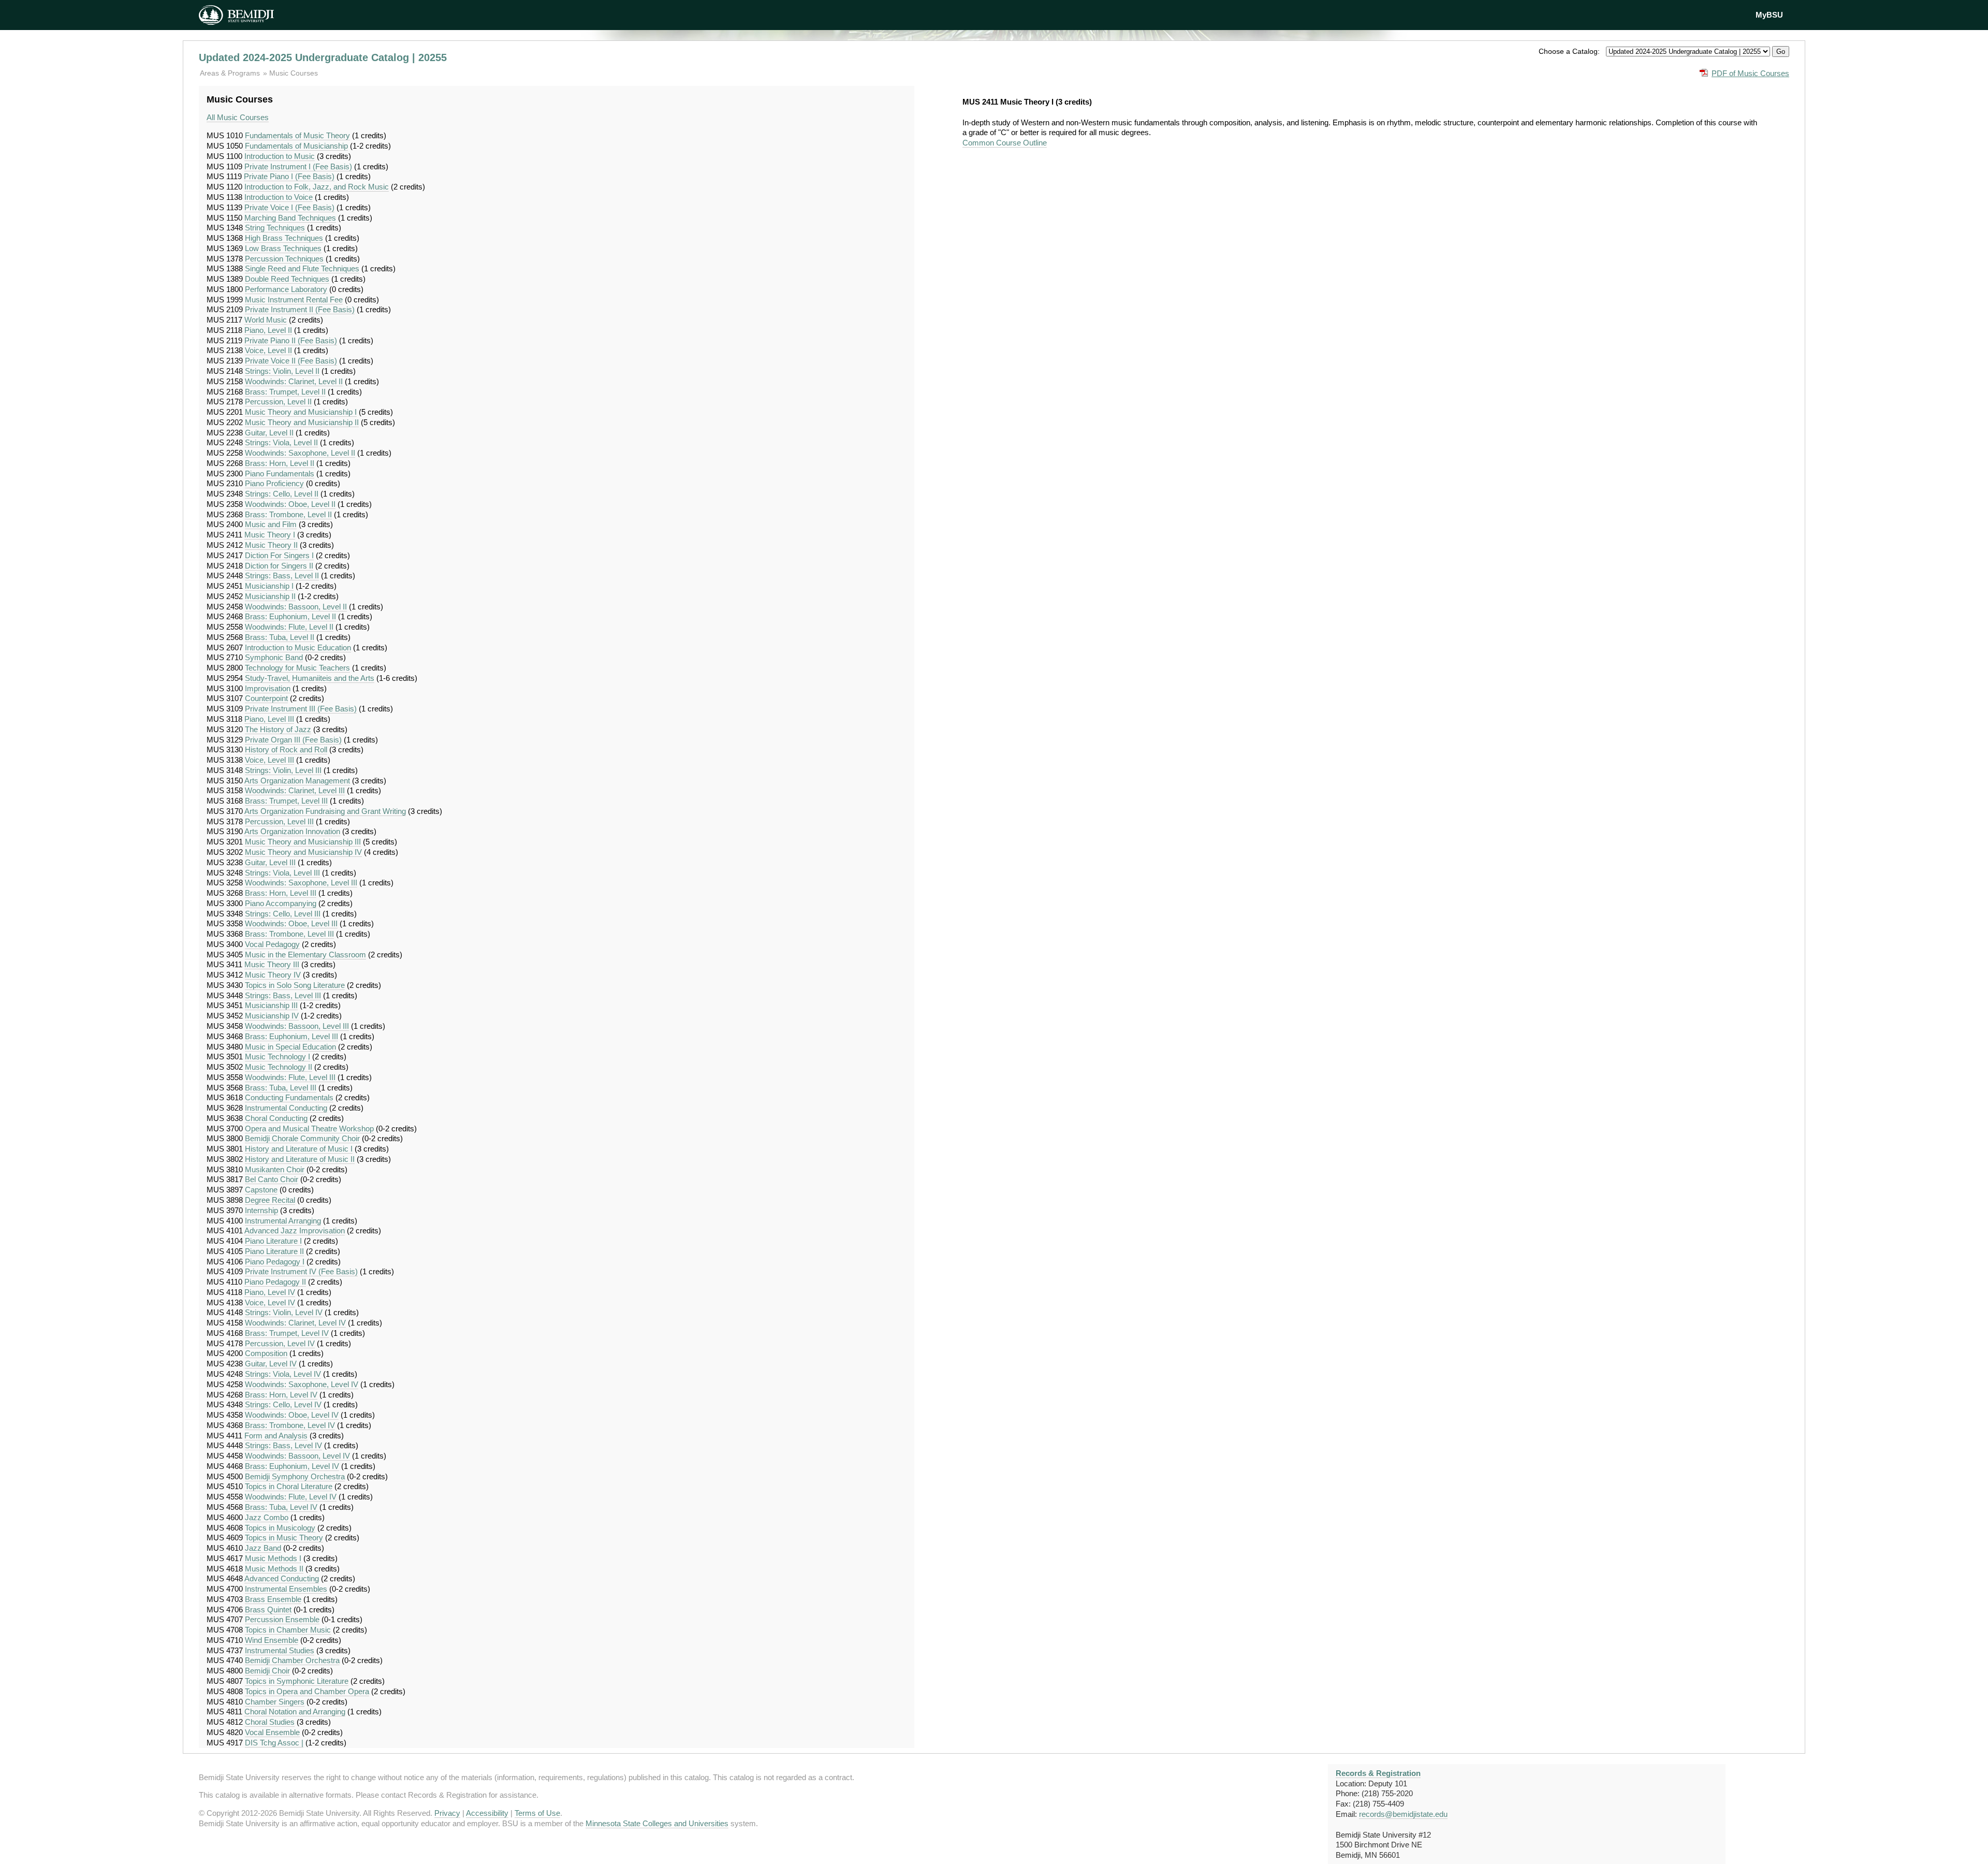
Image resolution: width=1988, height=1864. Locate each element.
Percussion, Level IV (280, 1343)
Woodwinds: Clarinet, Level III (295, 790)
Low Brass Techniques (283, 248)
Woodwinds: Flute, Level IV (291, 1497)
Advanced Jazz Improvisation (295, 1230)
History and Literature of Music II (300, 1159)
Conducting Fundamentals (289, 1097)
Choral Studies (270, 1722)
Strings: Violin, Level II (282, 371)
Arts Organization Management (297, 781)
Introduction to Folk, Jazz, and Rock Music (317, 187)
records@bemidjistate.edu (1403, 1814)
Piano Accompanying (281, 903)
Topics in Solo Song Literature (295, 985)
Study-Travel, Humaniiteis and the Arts (310, 678)
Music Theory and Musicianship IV (303, 852)
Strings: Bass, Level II (282, 576)
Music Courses (294, 73)
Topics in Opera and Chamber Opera (307, 1691)
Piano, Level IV (270, 1292)
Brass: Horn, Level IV (281, 1395)
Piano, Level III (269, 719)
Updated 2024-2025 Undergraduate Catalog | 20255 (323, 57)
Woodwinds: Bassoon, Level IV (297, 1456)
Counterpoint (266, 698)
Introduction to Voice (279, 197)
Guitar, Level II (269, 433)
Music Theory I (270, 535)
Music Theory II (271, 545)
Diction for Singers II (279, 566)
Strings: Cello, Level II (282, 494)
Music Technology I (277, 1057)
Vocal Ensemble (272, 1732)
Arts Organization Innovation (292, 831)
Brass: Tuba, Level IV (281, 1507)
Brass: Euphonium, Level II (290, 616)
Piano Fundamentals (280, 474)
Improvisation (268, 688)
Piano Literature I (273, 1241)
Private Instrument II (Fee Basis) (300, 309)
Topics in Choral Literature (289, 1486)
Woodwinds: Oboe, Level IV (292, 1415)
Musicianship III (271, 1005)
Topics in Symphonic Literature (297, 1681)
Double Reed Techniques (287, 279)
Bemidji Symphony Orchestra (295, 1476)
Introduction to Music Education (298, 647)
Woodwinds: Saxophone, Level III (301, 883)
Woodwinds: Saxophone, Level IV (302, 1384)
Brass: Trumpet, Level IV (287, 1333)
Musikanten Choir (275, 1169)
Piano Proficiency (274, 483)
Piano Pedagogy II (275, 1282)
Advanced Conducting (282, 1578)
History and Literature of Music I (299, 1149)
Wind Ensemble (272, 1640)
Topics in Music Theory (284, 1538)
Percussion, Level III (279, 821)
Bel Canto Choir (272, 1179)
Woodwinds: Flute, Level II (289, 627)
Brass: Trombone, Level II (288, 514)
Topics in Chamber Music (288, 1630)
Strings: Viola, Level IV (283, 1374)
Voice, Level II (268, 350)
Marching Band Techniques (290, 218)
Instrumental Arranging (283, 1221)
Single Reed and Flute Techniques (302, 268)
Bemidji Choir (267, 1671)
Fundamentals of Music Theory (297, 135)
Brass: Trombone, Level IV (290, 1425)
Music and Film (271, 524)
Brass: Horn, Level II (280, 463)
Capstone (261, 1190)
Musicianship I (269, 586)
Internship (261, 1210)
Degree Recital (270, 1200)
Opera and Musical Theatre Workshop (309, 1128)
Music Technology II (279, 1067)
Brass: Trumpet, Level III (286, 801)
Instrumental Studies (280, 1650)
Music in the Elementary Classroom (305, 955)
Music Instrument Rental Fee (294, 300)
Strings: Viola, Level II (281, 442)
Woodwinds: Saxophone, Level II (300, 453)
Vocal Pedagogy (272, 944)
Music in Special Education (290, 1047)
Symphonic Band (274, 657)
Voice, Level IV (270, 1302)
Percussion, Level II (278, 402)
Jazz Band (263, 1548)
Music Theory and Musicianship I (301, 412)
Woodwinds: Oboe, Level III (291, 923)
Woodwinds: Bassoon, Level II (296, 607)
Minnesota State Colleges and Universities (657, 1823)
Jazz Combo (267, 1517)
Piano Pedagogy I (275, 1262)
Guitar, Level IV (271, 1364)
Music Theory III (272, 964)
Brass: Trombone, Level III (289, 934)
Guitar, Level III (270, 862)
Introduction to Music (280, 156)
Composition (266, 1353)
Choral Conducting (276, 1118)
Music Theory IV (273, 975)
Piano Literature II (274, 1251)
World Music (266, 320)
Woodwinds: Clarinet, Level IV (295, 1323)
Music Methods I (273, 1558)
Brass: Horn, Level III (281, 893)
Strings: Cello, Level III (283, 914)
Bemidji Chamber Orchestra (292, 1660)
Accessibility (487, 1813)
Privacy (447, 1813)
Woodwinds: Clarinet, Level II (294, 381)
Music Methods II (274, 1569)
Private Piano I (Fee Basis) (289, 176)
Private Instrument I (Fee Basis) (298, 166)
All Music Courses (238, 117)
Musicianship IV (272, 1016)
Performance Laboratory (286, 289)
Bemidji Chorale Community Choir (302, 1138)
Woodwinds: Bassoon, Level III (297, 1026)
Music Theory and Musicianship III (303, 842)
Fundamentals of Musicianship (296, 146)
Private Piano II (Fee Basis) (291, 340)
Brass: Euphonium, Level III (291, 1036)
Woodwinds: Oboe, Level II (290, 504)
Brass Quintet (268, 1610)
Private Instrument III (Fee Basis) (301, 709)
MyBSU (1769, 15)
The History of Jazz (278, 729)
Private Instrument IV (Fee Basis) (301, 1271)
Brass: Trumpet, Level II (285, 392)
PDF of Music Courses (1750, 73)
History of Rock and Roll (286, 749)
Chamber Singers (275, 1702)
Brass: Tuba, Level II (280, 637)
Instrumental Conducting (286, 1108)
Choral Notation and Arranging (295, 1712)
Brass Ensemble (273, 1599)
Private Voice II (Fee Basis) (291, 361)
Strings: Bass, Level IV (283, 1445)
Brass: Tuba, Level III (281, 1088)
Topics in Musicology (280, 1528)
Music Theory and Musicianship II (302, 422)
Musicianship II (270, 596)
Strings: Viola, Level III (282, 873)
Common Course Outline (1005, 143)
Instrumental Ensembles (286, 1589)
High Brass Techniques (284, 238)
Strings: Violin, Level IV (284, 1312)
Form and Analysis (276, 1436)
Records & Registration (1378, 1773)
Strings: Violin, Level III (283, 770)
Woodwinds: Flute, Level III (290, 1077)
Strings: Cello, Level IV (283, 1404)
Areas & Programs (231, 73)
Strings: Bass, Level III (283, 995)
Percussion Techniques (284, 259)
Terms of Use (537, 1813)
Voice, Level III (269, 760)
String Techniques (275, 228)
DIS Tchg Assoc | (274, 1743)
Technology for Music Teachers (297, 668)
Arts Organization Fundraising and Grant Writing (325, 811)
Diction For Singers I (279, 555)
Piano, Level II (268, 330)
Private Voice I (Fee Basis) (289, 207)
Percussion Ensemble (282, 1619)
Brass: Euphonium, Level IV (292, 1466)
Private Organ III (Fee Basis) (293, 740)
